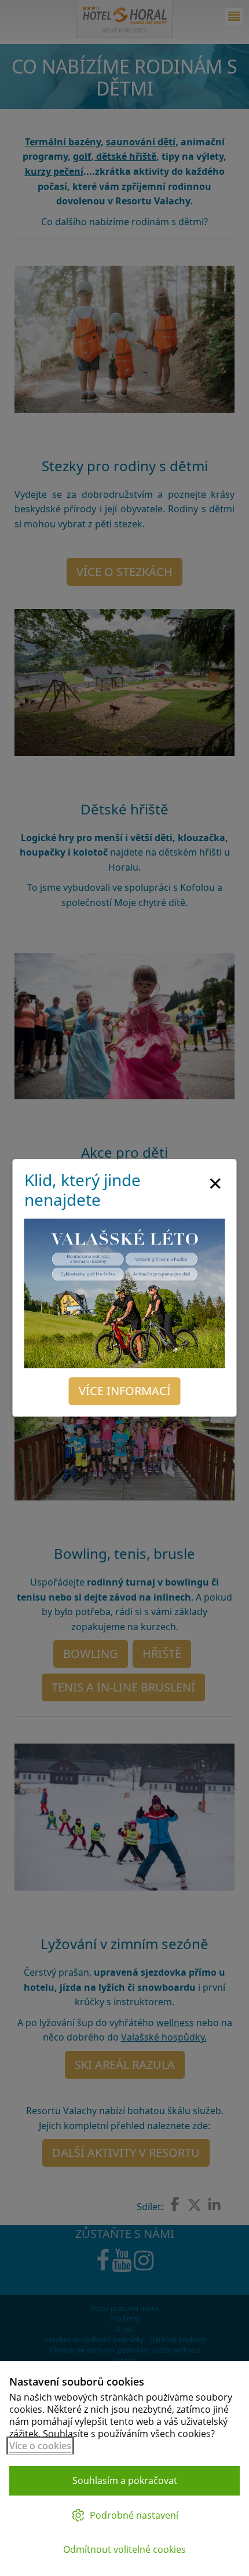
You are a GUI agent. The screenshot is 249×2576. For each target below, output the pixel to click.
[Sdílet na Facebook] (175, 2204)
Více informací (125, 1391)
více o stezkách (124, 572)
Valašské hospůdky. (164, 2037)
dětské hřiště (125, 156)
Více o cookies (40, 2446)
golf (82, 156)
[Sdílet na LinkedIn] (214, 2205)
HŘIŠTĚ (162, 1654)
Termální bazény (63, 142)
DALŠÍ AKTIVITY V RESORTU (126, 2153)
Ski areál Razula (125, 2065)
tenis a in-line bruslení (123, 1687)
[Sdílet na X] (195, 2205)
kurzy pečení (54, 171)
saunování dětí (141, 142)
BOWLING (91, 1654)
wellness (175, 2023)
